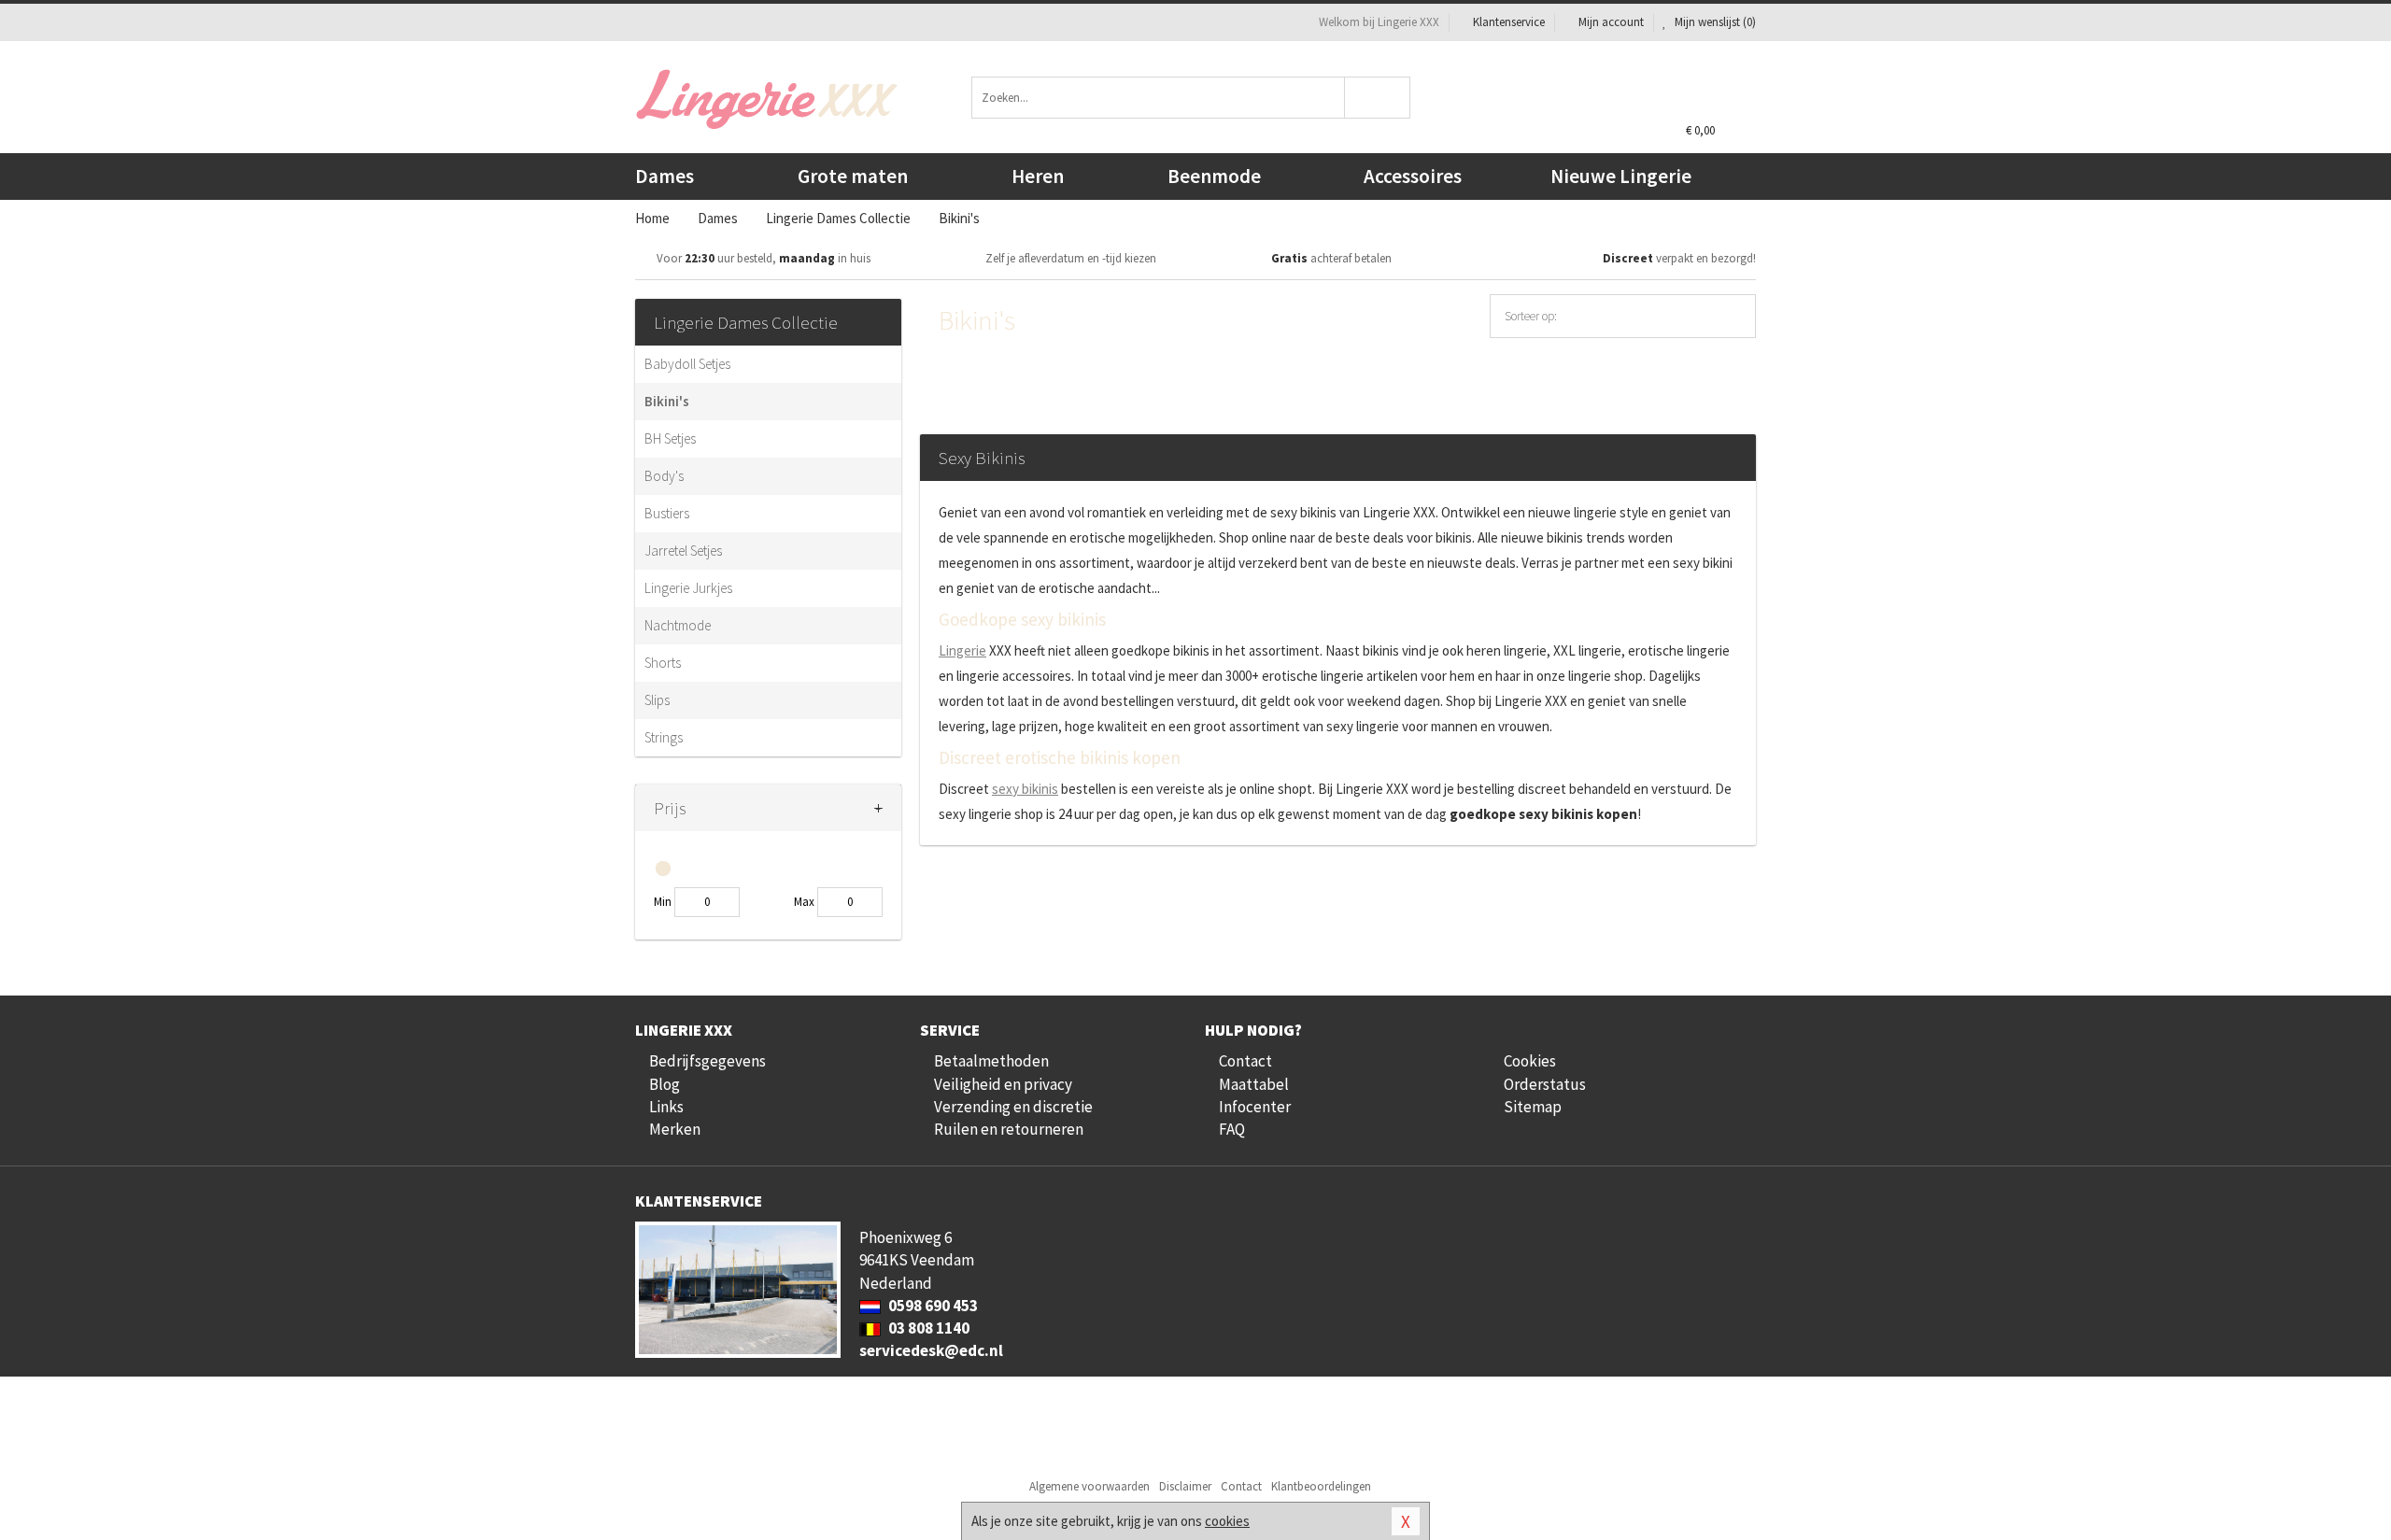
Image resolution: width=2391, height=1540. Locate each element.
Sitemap (1533, 1107)
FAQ (1232, 1129)
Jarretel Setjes (683, 551)
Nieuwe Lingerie (1621, 176)
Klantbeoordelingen (1321, 1486)
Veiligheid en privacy (1003, 1084)
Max (804, 902)
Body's (664, 476)
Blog (665, 1084)
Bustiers (667, 513)
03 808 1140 (927, 1328)
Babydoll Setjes (687, 364)
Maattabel (1254, 1084)
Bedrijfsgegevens (707, 1061)
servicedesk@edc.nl (931, 1350)
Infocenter (1255, 1107)
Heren (1038, 176)
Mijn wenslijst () (1714, 22)
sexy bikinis (1025, 789)
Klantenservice (1509, 22)
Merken (675, 1129)
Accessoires (1413, 176)
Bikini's (667, 401)
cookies (1227, 1521)
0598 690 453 (932, 1306)
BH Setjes (670, 438)
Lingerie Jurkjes (688, 588)
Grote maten (853, 176)
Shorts (663, 663)
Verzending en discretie (1013, 1107)
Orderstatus (1545, 1084)
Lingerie (962, 650)
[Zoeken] (1378, 98)
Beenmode (1214, 176)
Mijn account (1611, 22)
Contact (1245, 1061)
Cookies (1530, 1061)
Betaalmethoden (991, 1061)
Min (663, 902)
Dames (665, 176)
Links (666, 1107)
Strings (664, 737)
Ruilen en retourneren (1009, 1129)
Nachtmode (678, 625)
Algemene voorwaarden (1089, 1486)
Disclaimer (1185, 1486)
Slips (657, 700)
